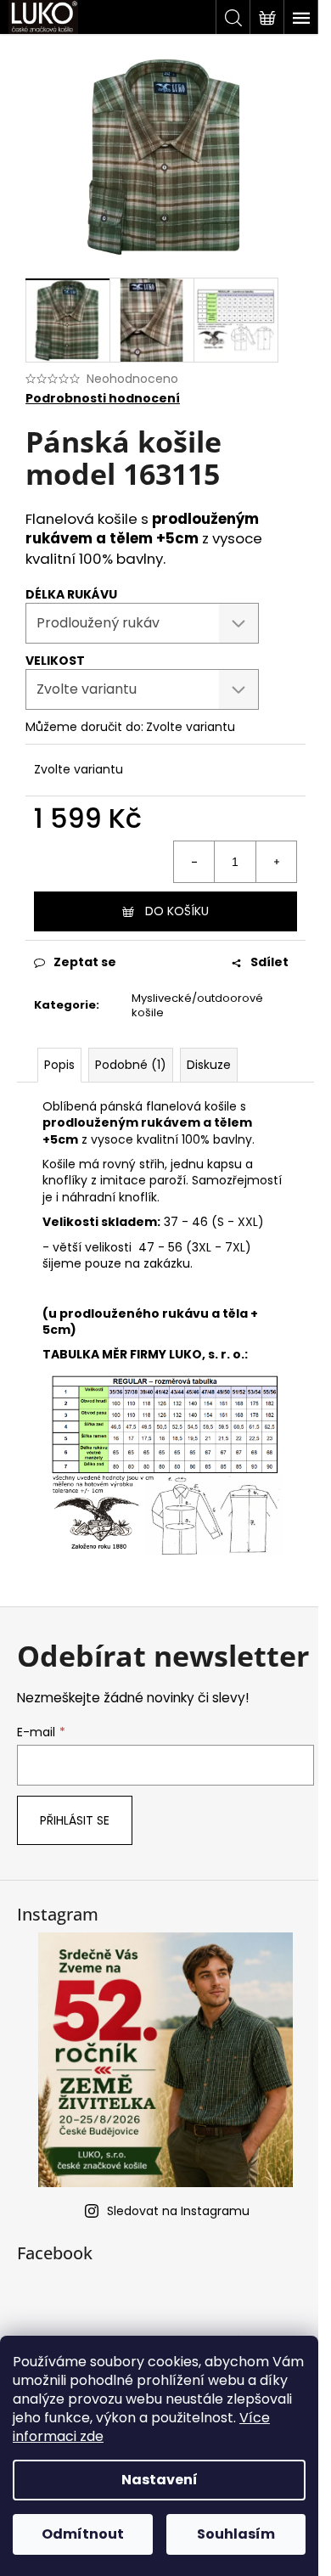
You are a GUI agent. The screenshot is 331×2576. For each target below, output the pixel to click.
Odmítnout (83, 2534)
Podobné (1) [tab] (131, 1065)
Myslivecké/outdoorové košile (197, 1005)
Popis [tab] (59, 1065)
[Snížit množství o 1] (194, 862)
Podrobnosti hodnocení (103, 399)
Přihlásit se (75, 1820)
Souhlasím (236, 2534)
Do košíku (177, 911)
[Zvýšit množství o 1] (276, 862)
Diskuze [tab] (209, 1065)
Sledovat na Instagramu (178, 2211)
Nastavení (160, 2480)
